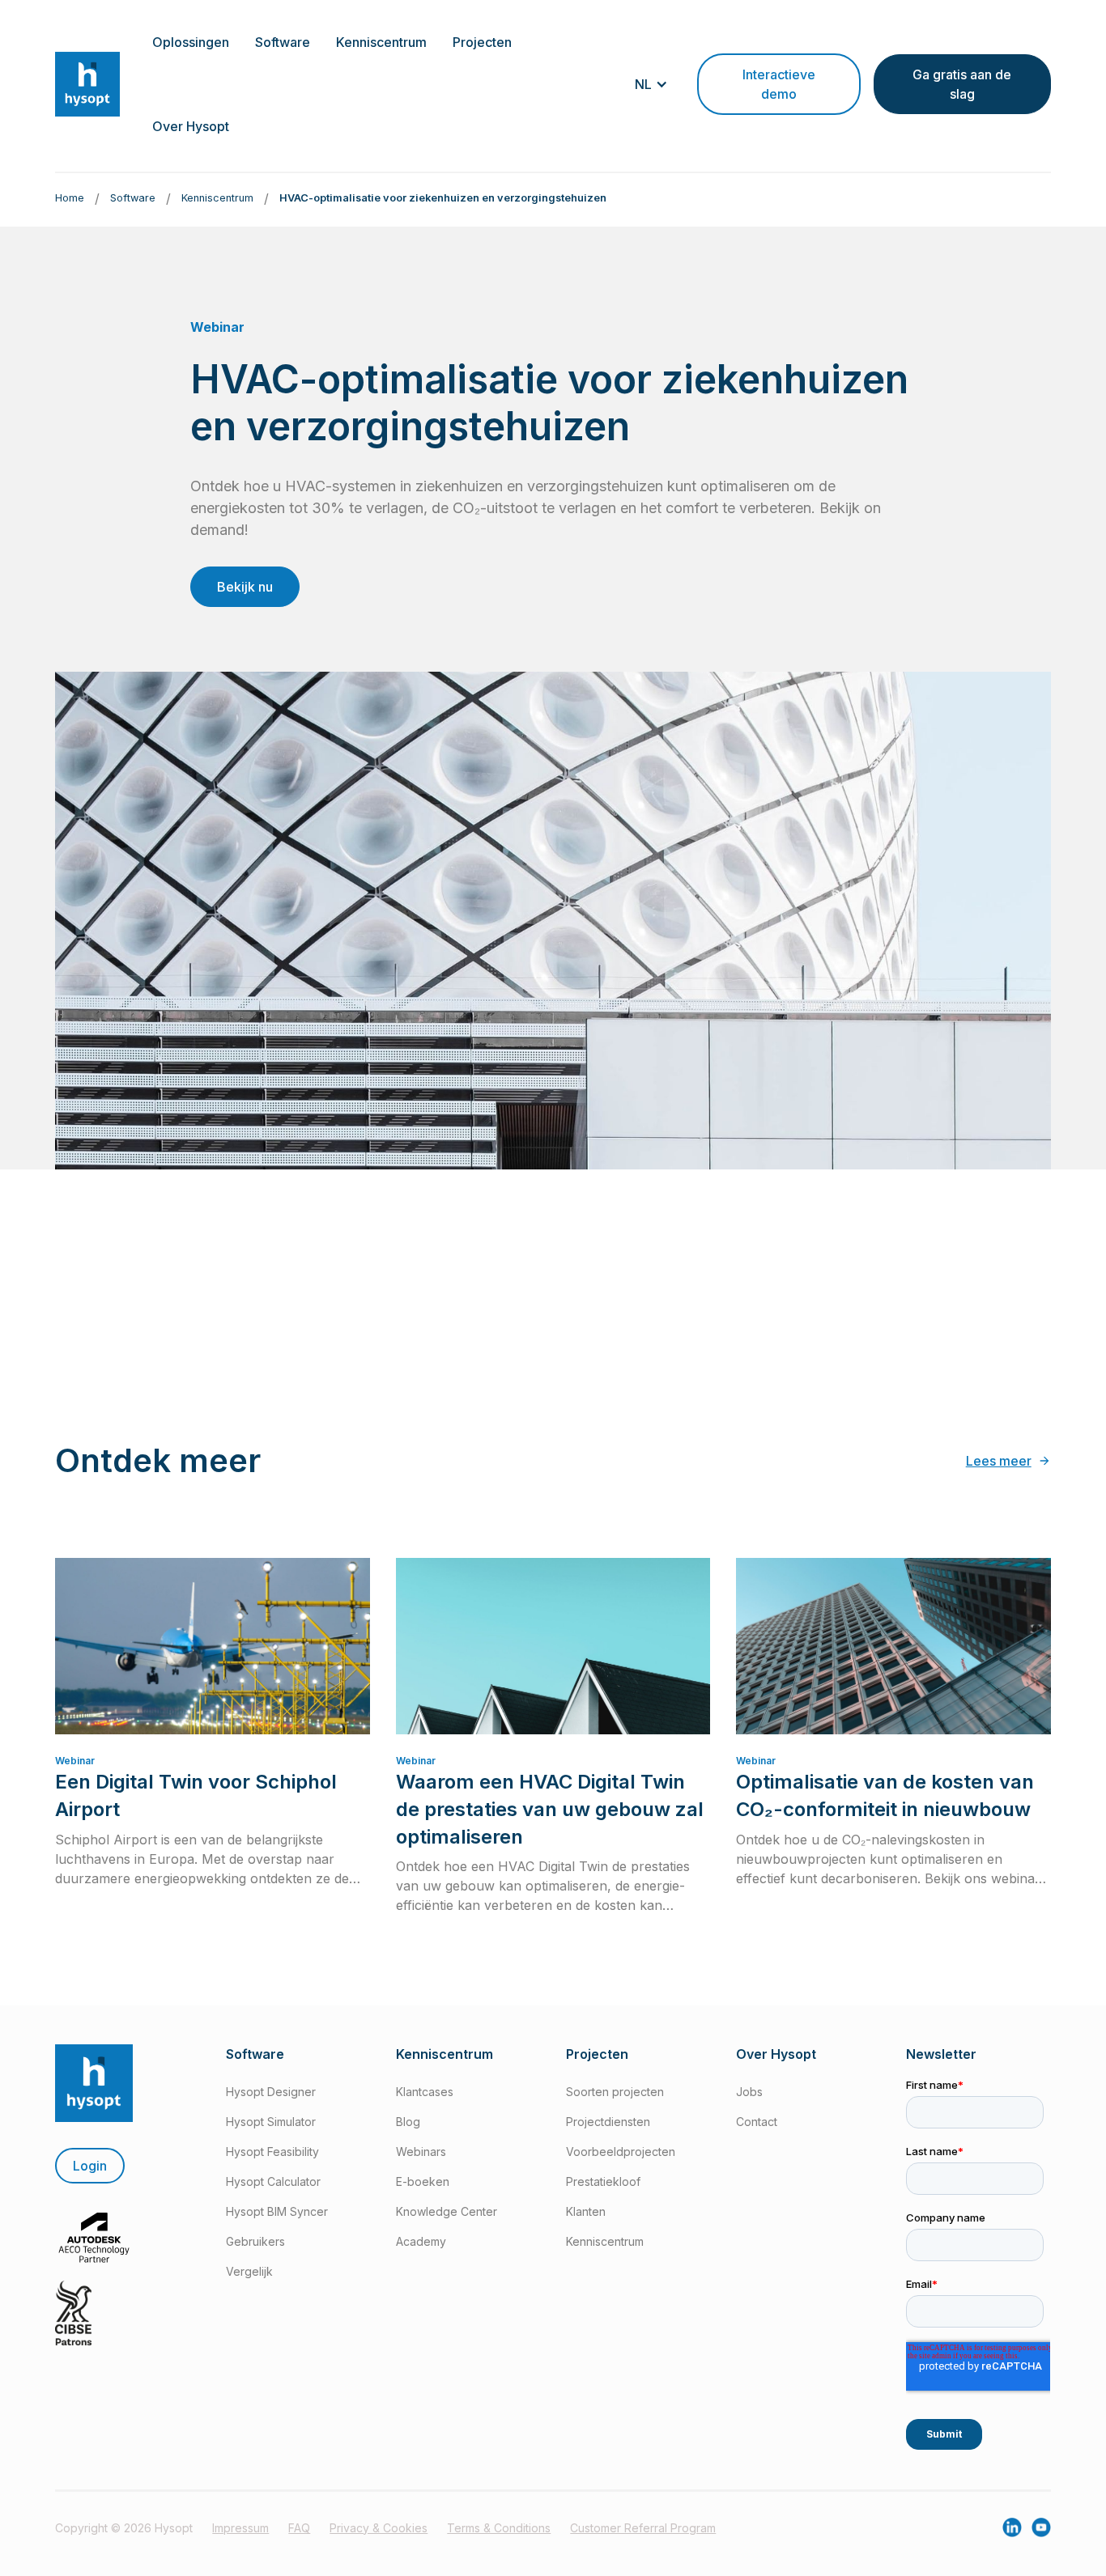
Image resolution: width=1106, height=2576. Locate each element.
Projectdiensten (608, 2122)
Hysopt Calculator (273, 2181)
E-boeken (423, 2181)
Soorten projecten (615, 2092)
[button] (191, 42)
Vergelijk (249, 2271)
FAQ (299, 2528)
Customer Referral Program (643, 2528)
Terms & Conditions (499, 2528)
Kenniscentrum (605, 2241)
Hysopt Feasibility (272, 2152)
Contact (757, 2122)
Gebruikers (255, 2241)
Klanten (586, 2211)
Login (90, 2166)
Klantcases (425, 2092)
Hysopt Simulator (271, 2122)
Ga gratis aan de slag (962, 84)
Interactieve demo (779, 84)
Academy (421, 2241)
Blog (408, 2122)
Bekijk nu (245, 587)
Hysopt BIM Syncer (277, 2211)
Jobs (749, 2092)
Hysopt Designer (271, 2092)
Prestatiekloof (603, 2181)
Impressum (240, 2528)
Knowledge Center (447, 2211)
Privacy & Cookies (379, 2528)
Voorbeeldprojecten (621, 2152)
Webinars (421, 2152)
